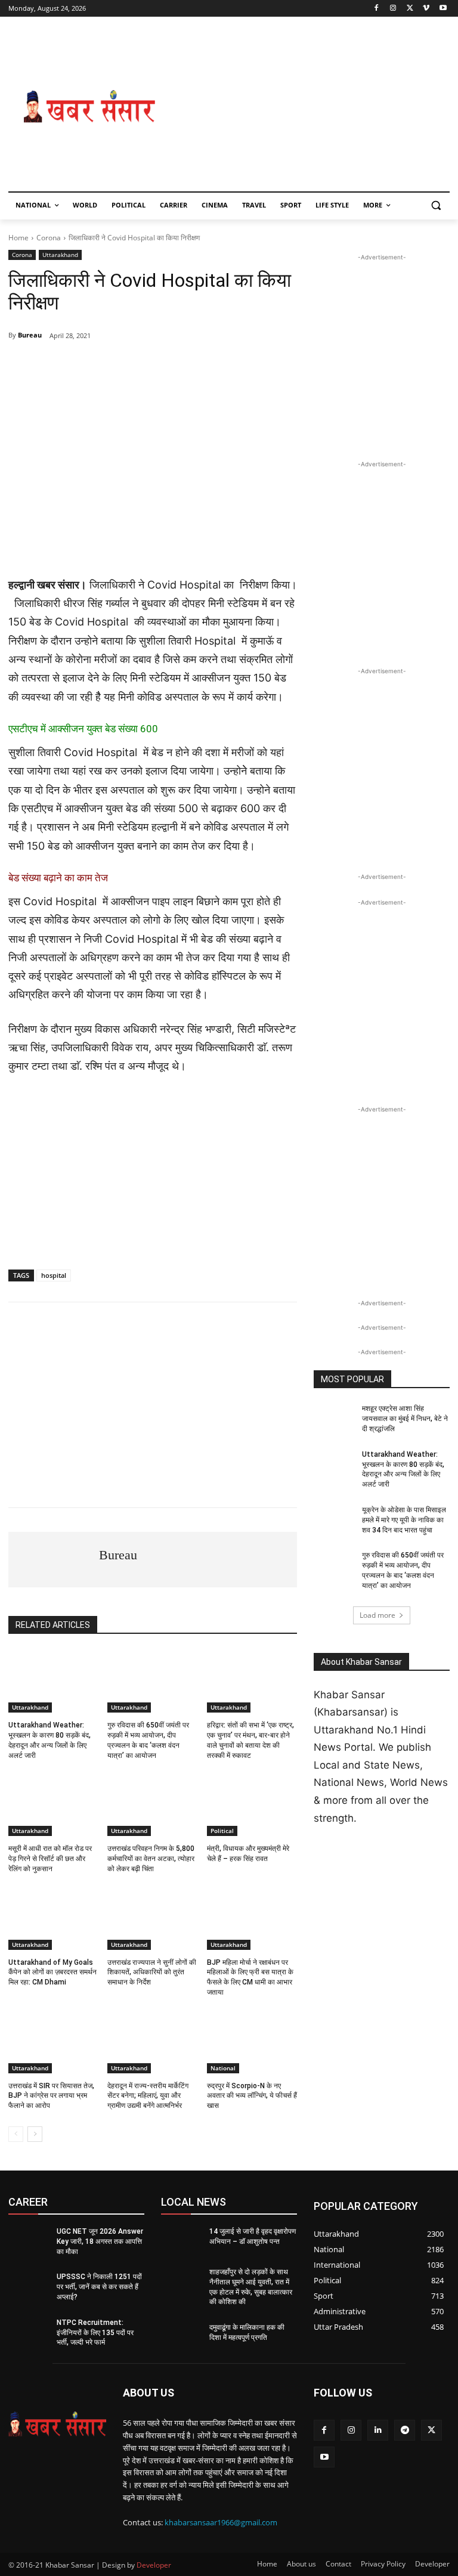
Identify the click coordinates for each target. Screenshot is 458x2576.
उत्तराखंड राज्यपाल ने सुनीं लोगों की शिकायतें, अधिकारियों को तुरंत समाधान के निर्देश (152, 1973)
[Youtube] (443, 9)
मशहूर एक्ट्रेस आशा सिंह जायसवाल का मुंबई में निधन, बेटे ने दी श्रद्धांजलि (405, 1419)
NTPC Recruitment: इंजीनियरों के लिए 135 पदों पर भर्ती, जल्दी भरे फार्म (95, 2333)
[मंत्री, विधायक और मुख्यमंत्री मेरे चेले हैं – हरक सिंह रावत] (252, 1804)
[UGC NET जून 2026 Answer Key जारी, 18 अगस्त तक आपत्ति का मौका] (29, 2241)
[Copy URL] (228, 366)
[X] (410, 9)
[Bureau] (54, 1560)
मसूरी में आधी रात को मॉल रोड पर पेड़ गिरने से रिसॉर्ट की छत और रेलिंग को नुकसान (50, 1859)
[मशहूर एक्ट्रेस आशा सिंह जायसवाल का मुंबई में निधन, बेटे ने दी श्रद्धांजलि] (334, 1418)
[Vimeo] (426, 9)
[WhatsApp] (91, 366)
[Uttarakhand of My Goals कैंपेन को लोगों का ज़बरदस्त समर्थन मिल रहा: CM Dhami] (53, 1918)
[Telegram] (118, 366)
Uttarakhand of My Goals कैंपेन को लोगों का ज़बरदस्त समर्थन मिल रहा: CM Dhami (52, 1973)
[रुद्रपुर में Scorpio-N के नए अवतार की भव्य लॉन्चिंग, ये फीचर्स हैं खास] (252, 2042)
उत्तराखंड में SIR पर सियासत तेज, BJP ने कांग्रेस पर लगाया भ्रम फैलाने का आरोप (51, 2096)
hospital (54, 1275)
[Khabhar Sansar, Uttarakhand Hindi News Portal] (89, 107)
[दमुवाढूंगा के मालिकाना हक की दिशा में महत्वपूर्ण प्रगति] (181, 2337)
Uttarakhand (60, 255)
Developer (154, 2565)
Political (222, 1831)
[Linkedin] (378, 2430)
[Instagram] (393, 9)
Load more (377, 1615)
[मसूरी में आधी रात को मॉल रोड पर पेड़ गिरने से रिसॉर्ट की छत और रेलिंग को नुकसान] (53, 1804)
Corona (49, 238)
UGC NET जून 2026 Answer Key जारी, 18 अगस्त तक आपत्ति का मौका (100, 2241)
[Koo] (200, 366)
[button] (436, 205)
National (223, 2068)
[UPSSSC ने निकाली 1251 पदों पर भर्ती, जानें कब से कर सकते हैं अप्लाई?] (29, 2286)
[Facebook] (377, 9)
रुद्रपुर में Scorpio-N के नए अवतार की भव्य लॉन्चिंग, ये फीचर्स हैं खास (252, 2096)
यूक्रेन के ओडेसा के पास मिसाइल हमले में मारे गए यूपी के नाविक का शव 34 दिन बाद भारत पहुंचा (404, 1520)
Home (18, 238)
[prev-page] (16, 2134)
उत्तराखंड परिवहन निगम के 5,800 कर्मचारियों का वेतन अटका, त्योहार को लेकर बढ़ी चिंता (151, 1859)
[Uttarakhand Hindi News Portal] (57, 2424)
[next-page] (35, 2134)
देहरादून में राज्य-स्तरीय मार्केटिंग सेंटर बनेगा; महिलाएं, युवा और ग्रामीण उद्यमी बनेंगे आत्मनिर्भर (148, 2096)
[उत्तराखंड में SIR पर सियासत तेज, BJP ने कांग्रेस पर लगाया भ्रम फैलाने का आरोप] (53, 2042)
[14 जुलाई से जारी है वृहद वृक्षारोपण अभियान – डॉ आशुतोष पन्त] (181, 2241)
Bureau (30, 335)
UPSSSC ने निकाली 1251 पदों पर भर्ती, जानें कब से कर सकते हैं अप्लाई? (99, 2287)
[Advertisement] (310, 107)
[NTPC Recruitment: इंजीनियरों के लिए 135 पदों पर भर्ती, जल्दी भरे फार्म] (29, 2332)
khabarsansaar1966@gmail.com (221, 2522)
